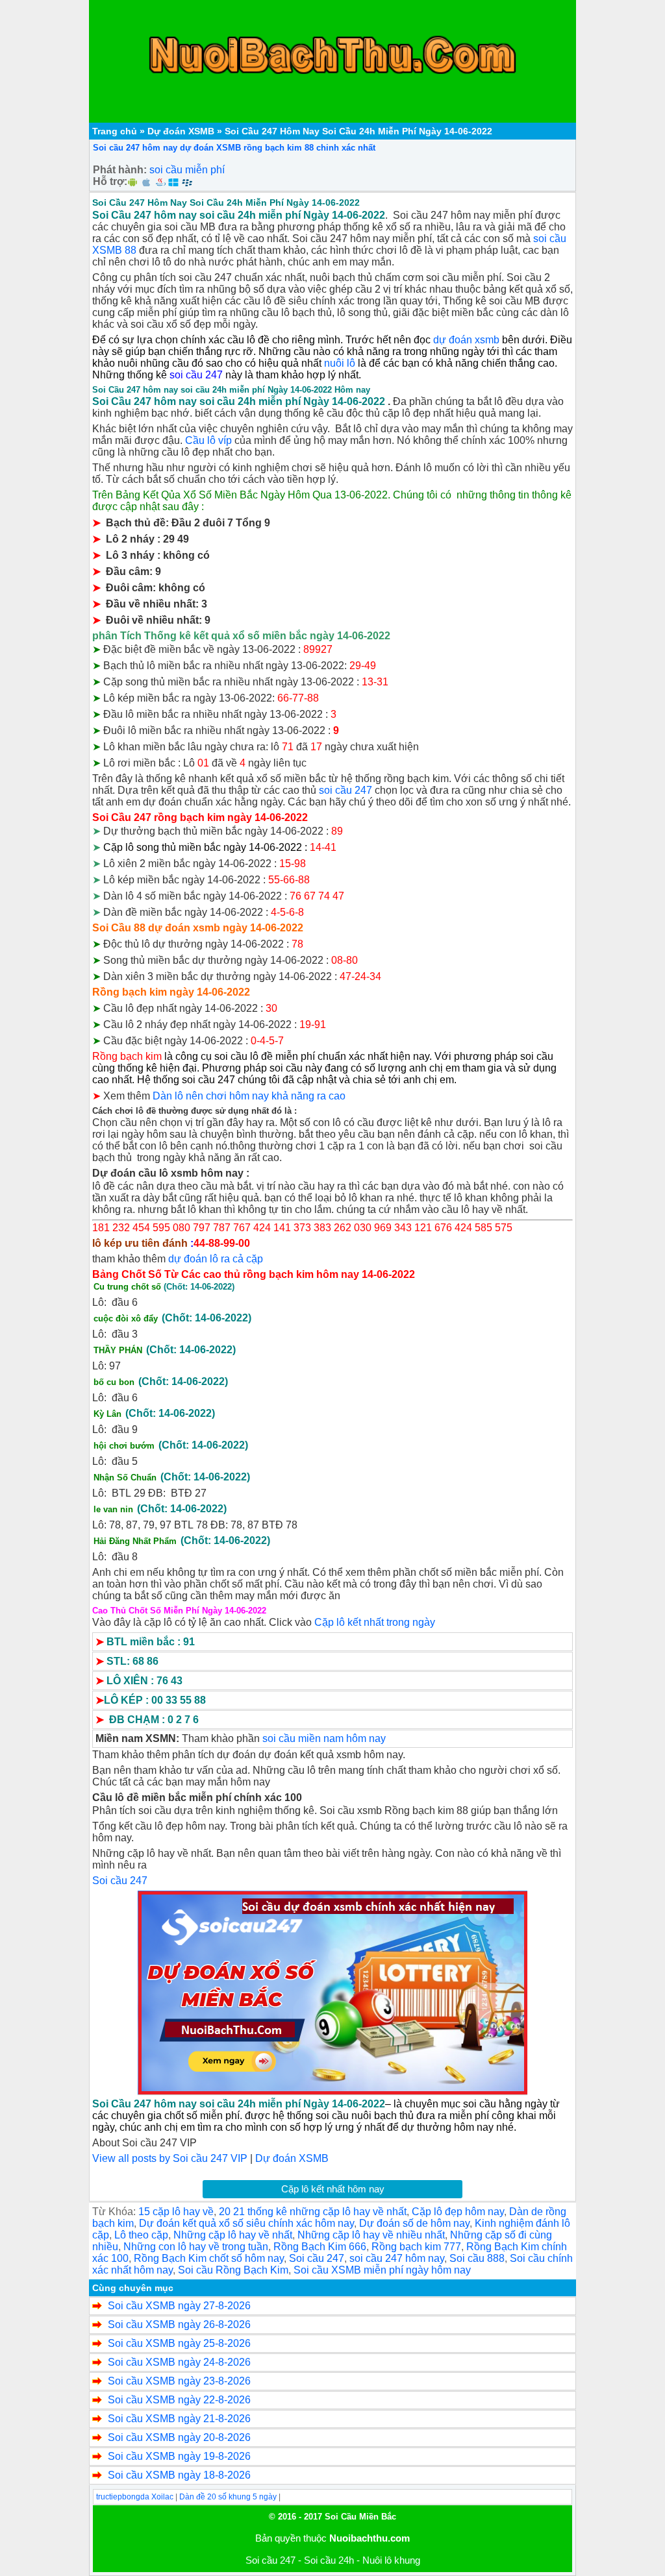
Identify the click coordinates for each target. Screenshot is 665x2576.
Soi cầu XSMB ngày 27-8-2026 (179, 2306)
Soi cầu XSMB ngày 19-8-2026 (179, 2456)
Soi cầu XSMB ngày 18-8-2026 (179, 2475)
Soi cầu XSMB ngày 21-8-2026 (179, 2419)
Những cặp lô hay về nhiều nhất (371, 2235)
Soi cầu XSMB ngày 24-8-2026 (179, 2362)
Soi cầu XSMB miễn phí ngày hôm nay (382, 2270)
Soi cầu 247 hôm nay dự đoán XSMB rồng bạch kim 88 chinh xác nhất (234, 148)
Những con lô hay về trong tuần (196, 2247)
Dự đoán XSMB (181, 131)
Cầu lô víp (208, 440)
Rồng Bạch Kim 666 (320, 2247)
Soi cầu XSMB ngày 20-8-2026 (179, 2437)
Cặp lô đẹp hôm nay (458, 2212)
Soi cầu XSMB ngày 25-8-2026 (179, 2343)
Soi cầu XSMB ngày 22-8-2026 (179, 2400)
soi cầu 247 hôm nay (397, 2258)
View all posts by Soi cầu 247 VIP (170, 2158)
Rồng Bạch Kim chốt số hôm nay (209, 2258)
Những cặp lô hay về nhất (233, 2235)
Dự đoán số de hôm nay (414, 2223)
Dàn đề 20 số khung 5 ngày (228, 2497)
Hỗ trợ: (110, 181)
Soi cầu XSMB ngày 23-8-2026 (179, 2381)
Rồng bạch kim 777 (416, 2247)
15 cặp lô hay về (176, 2212)
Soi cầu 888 (477, 2258)
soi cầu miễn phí (187, 170)
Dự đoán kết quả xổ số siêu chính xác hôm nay (246, 2223)
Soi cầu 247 (317, 2258)
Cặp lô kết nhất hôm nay (333, 2189)
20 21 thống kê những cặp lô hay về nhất (313, 2212)
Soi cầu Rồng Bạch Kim (233, 2270)
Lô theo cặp (141, 2235)
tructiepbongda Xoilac (135, 2497)
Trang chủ (115, 131)
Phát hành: (120, 170)
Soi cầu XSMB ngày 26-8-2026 (179, 2325)
